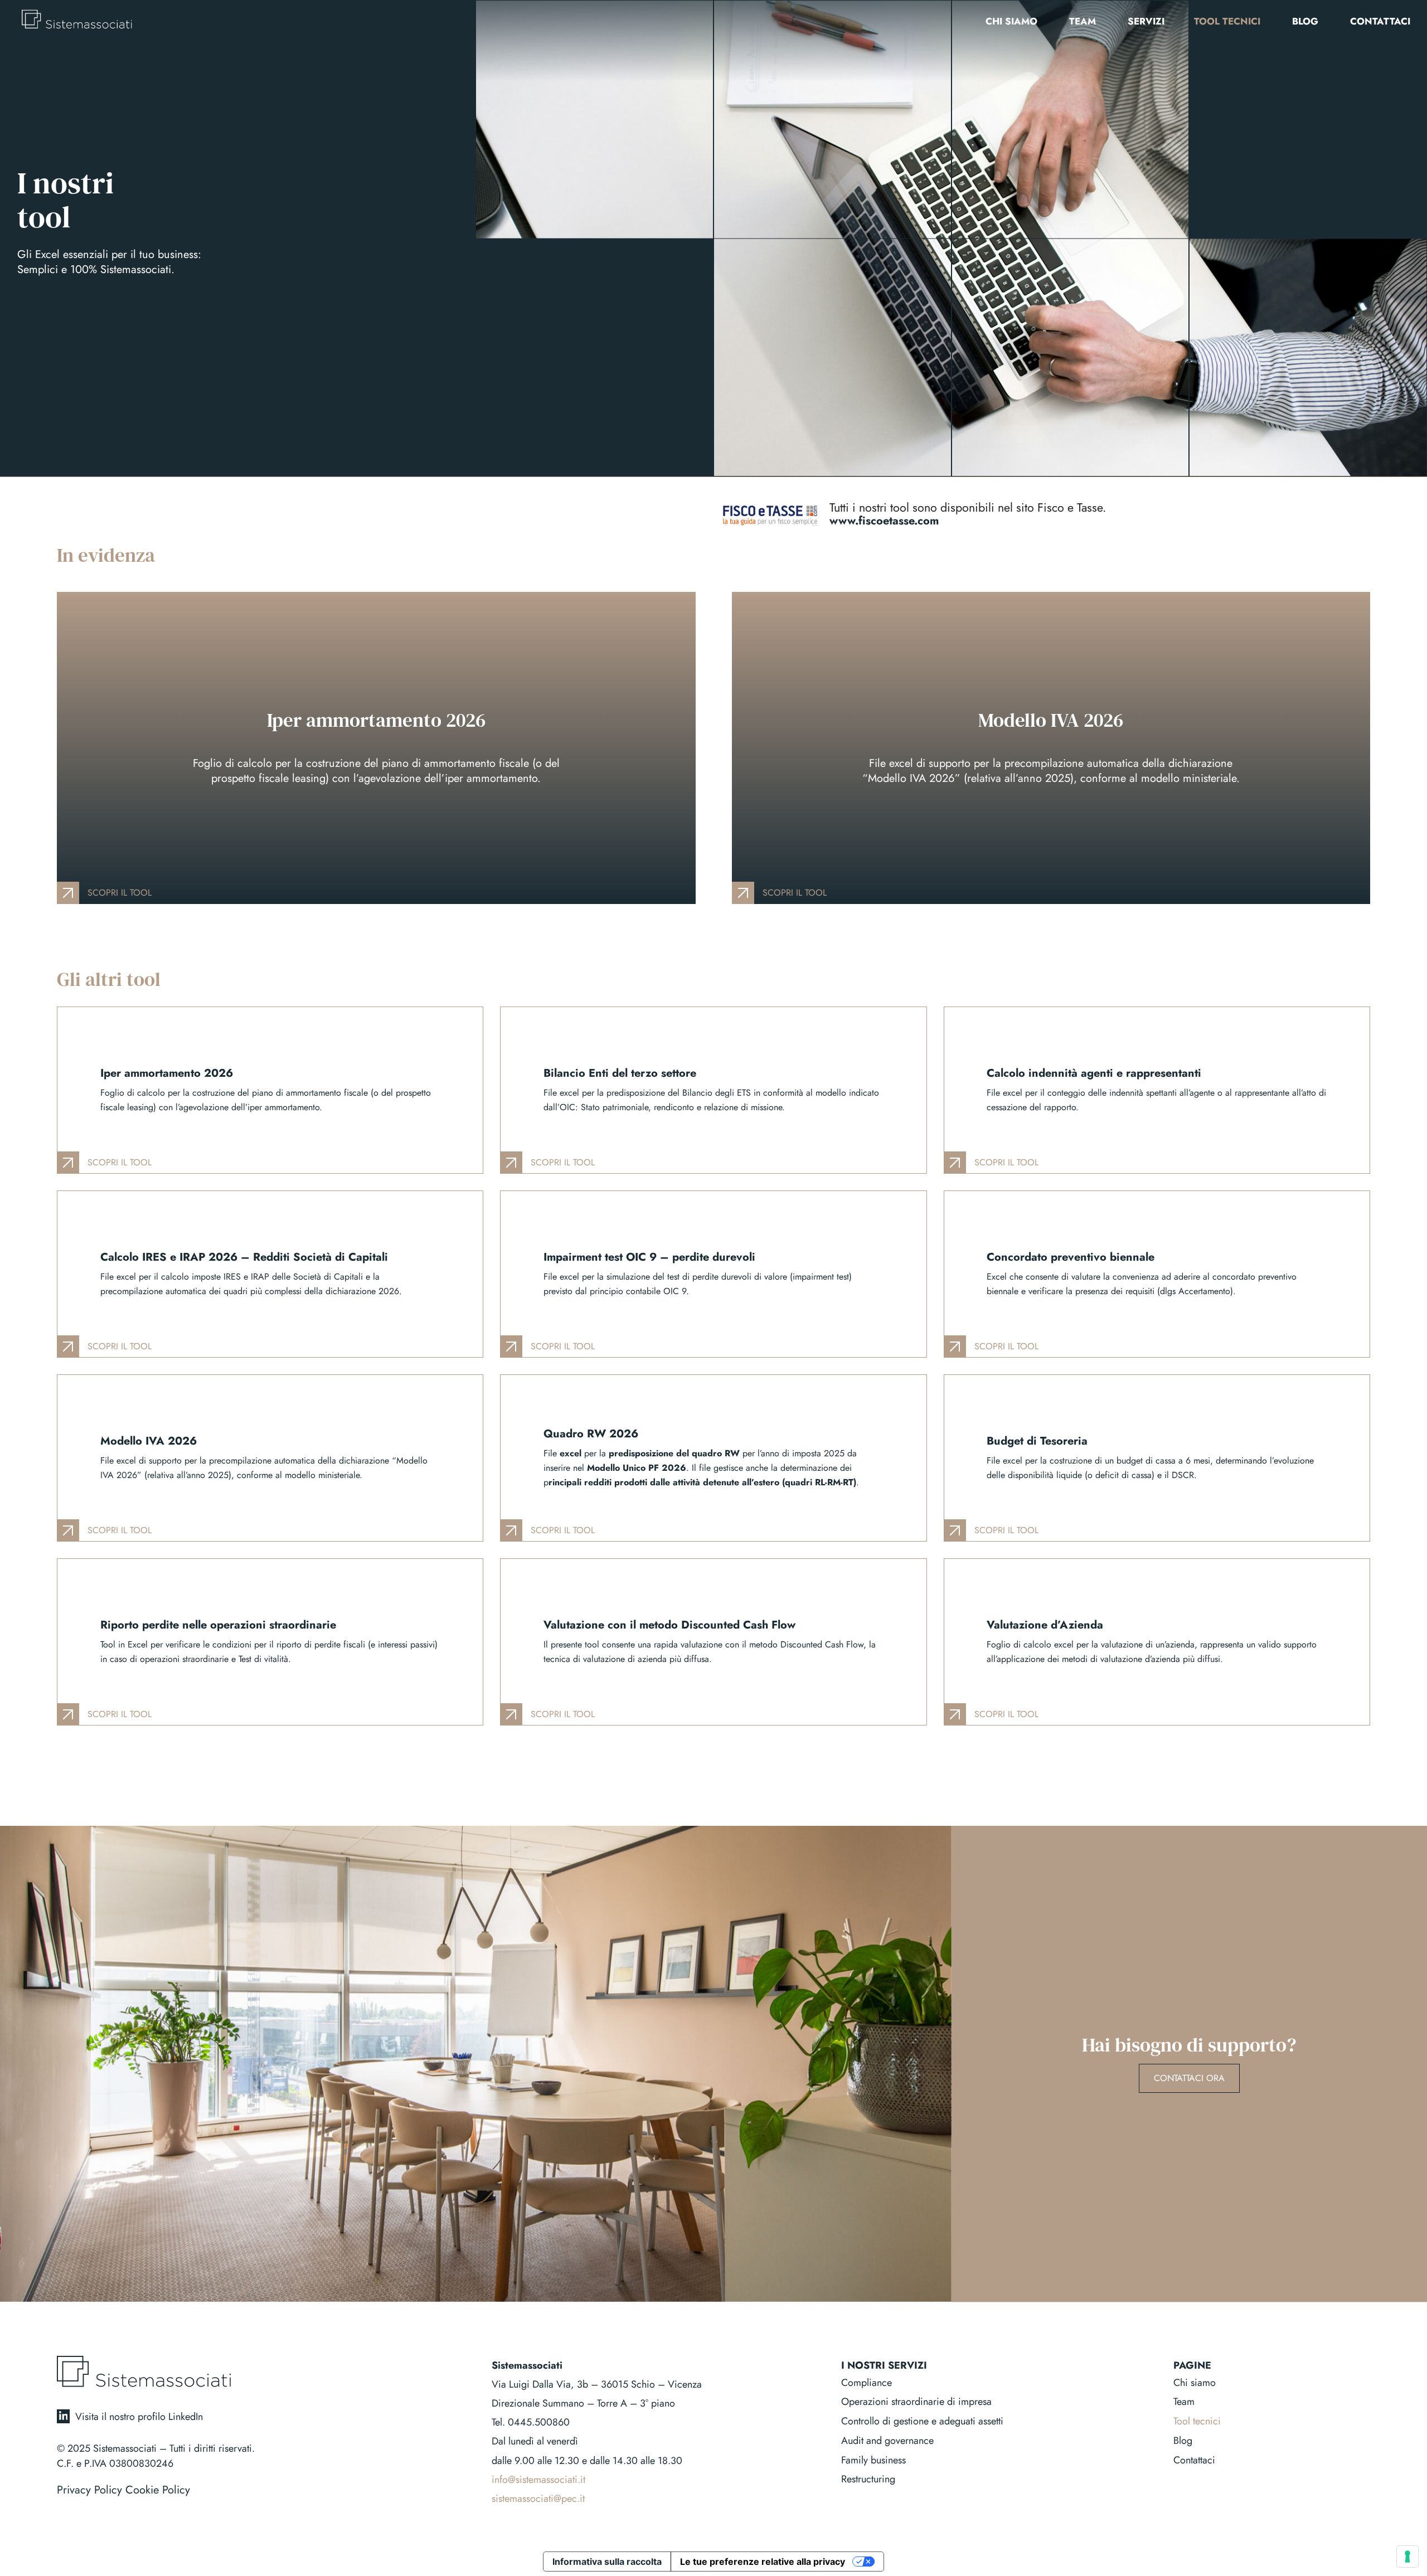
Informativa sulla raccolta (607, 2562)
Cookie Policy (158, 2490)
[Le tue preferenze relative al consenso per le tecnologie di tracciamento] (1407, 2556)
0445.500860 (539, 2422)
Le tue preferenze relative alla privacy (763, 2562)
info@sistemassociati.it (538, 2480)
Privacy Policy (89, 2490)
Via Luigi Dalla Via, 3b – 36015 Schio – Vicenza (597, 2384)
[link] (376, 748)
